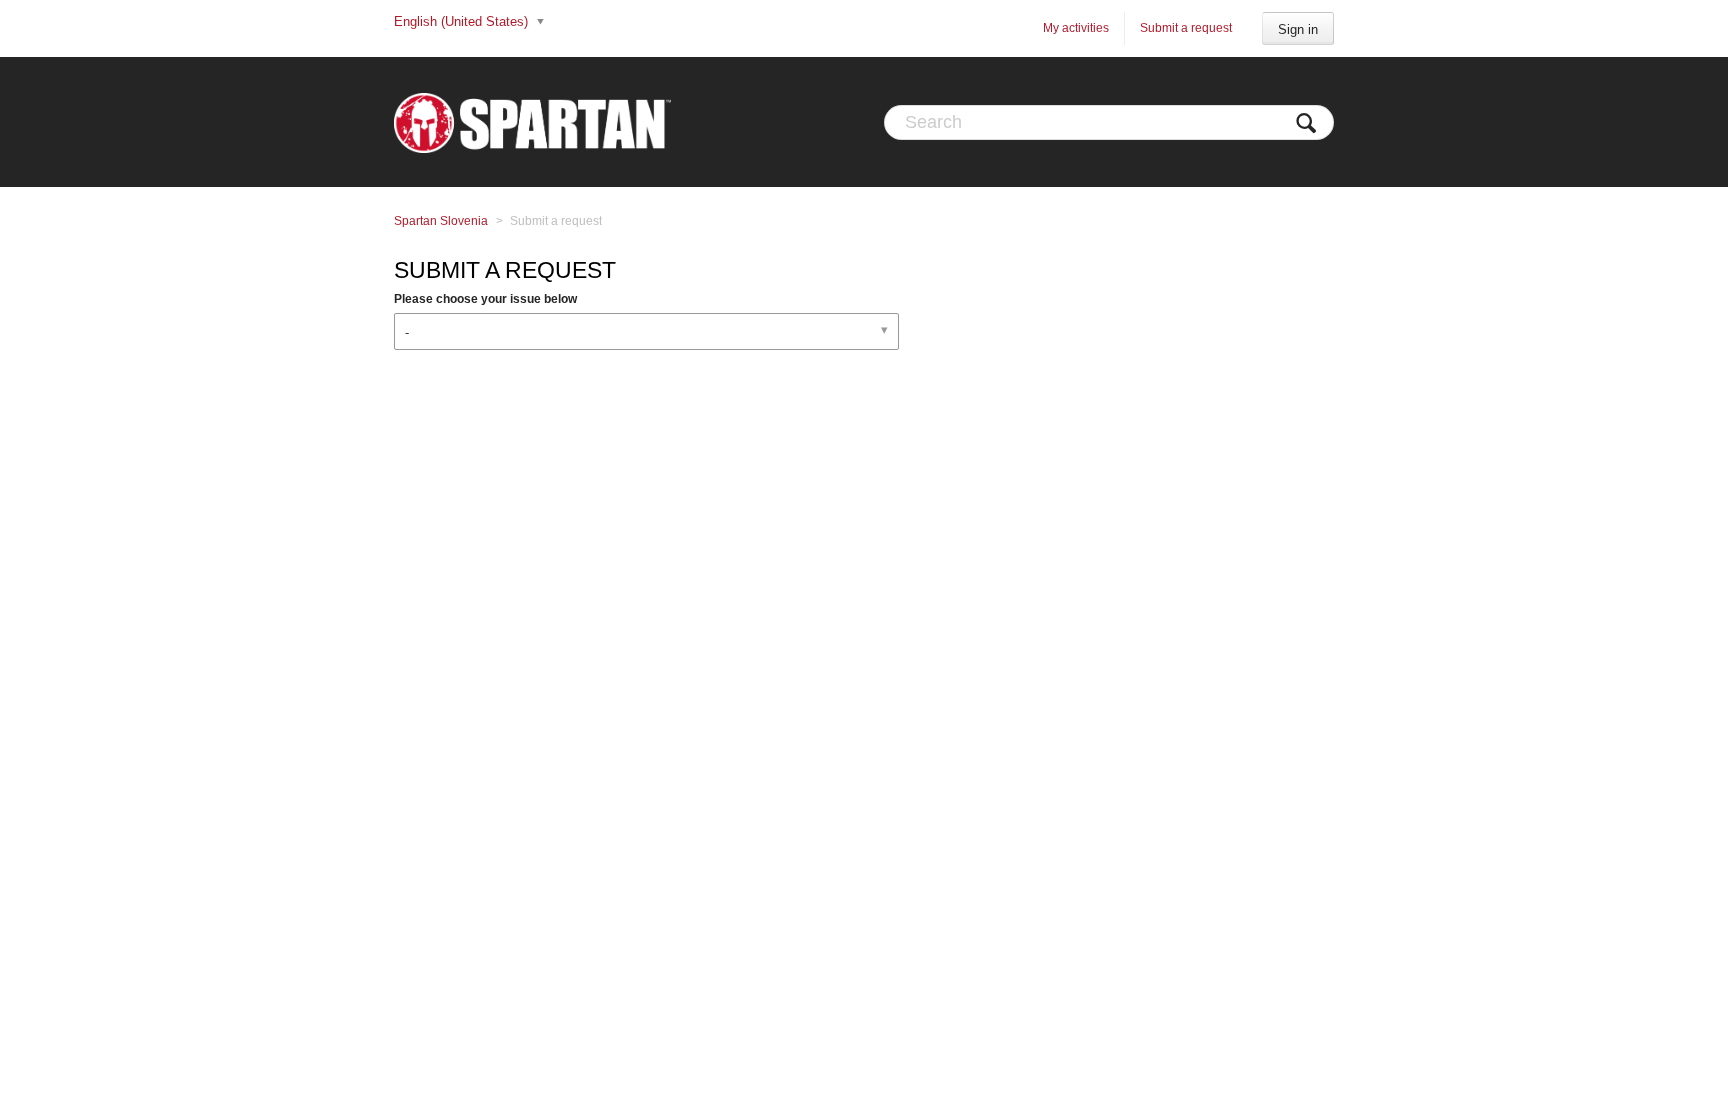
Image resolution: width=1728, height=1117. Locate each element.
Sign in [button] (1298, 29)
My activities (1076, 28)
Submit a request (1186, 28)
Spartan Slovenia (441, 221)
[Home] (532, 122)
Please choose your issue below (485, 299)
